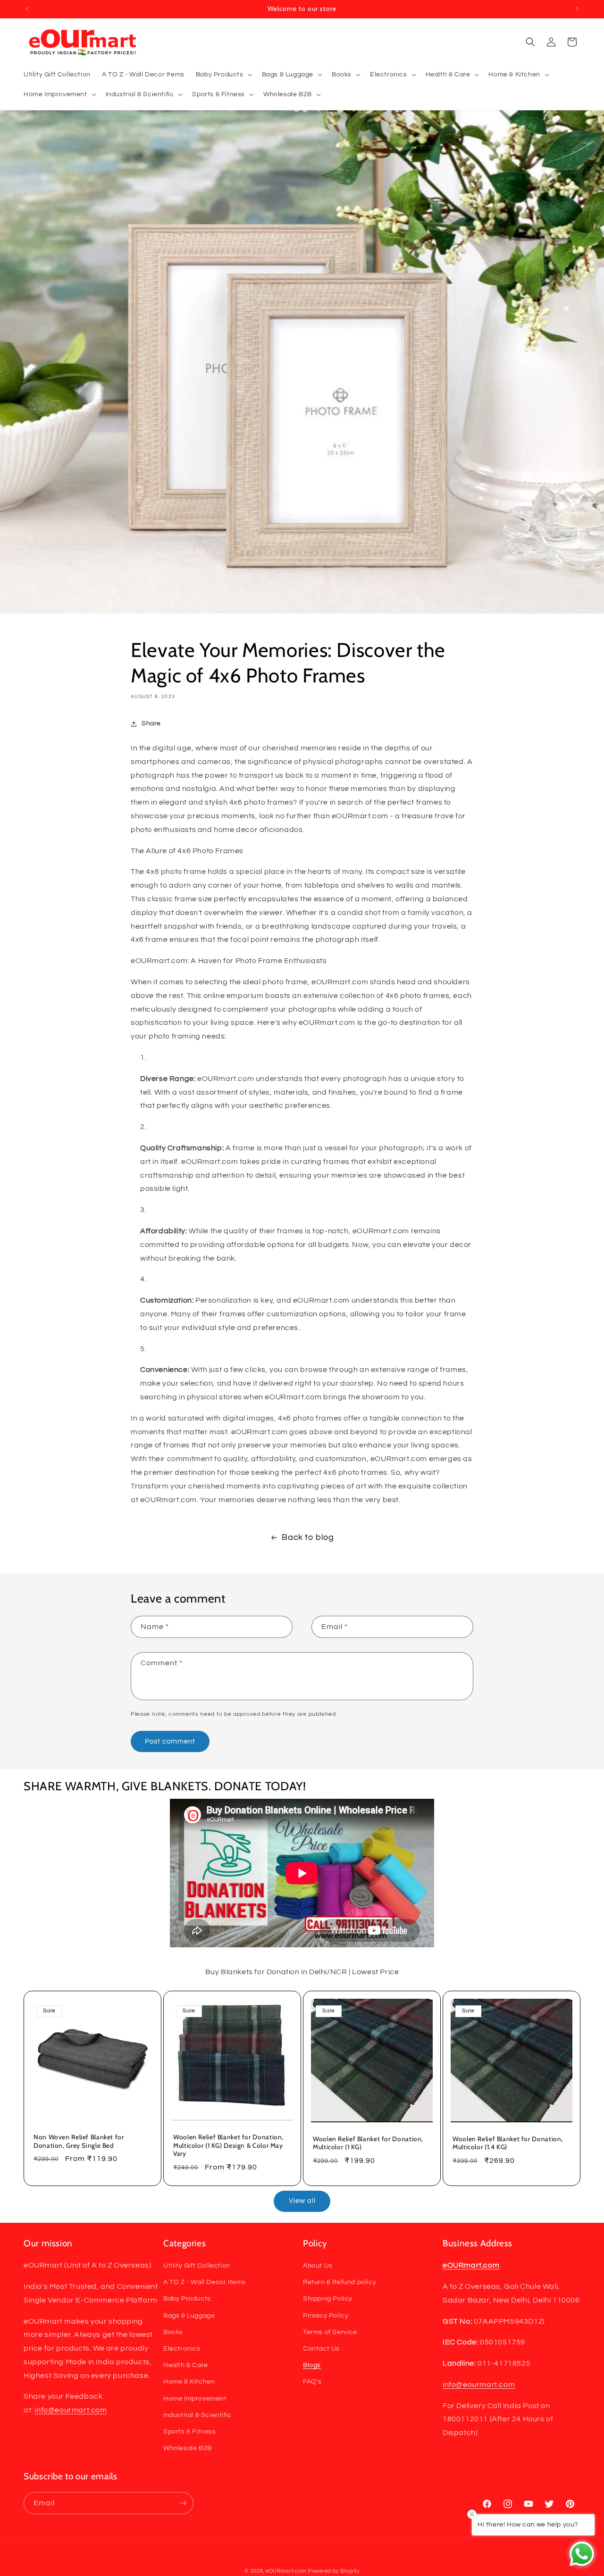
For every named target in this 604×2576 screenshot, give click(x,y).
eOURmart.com (286, 2571)
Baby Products (187, 2299)
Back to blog (308, 1537)
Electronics (182, 2349)
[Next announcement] (577, 9)
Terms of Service (330, 2332)
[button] (223, 75)
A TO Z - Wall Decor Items (205, 2282)
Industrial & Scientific (197, 2415)
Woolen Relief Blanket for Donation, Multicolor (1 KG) (368, 2143)
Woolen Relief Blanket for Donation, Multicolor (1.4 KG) (508, 2143)
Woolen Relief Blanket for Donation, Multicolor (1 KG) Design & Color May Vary (228, 2145)
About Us (318, 2266)
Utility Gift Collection (197, 2266)
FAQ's (312, 2382)
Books (173, 2332)
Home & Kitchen (189, 2382)
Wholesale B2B (188, 2448)
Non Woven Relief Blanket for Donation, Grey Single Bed (79, 2141)
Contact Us (321, 2349)
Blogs (312, 2365)
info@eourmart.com (71, 2410)
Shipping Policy (328, 2299)
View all (302, 2201)
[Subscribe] (183, 2503)
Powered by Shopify (334, 2571)
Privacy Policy (326, 2316)
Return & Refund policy (340, 2282)
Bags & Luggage (189, 2316)
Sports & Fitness (190, 2432)
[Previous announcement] (27, 9)
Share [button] (151, 723)
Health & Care (186, 2365)
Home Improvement (195, 2399)
